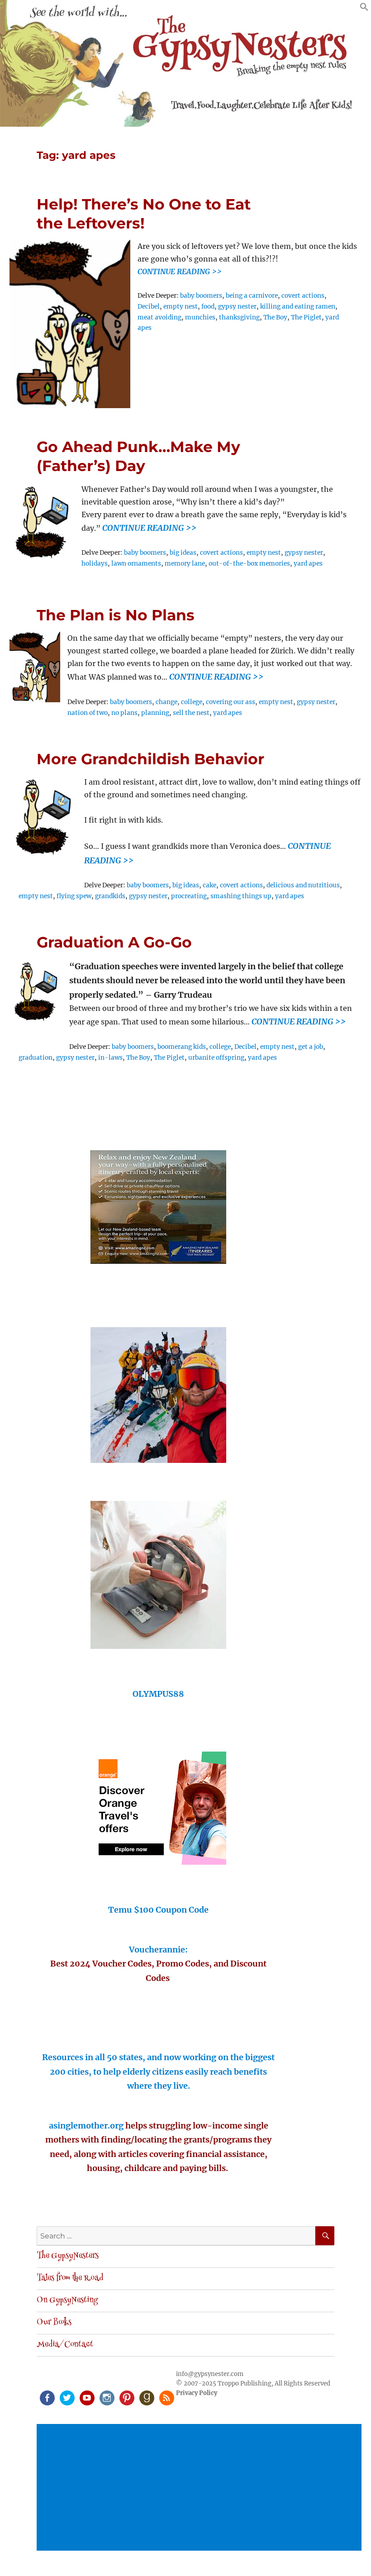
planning (155, 713)
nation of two (88, 713)
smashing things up (241, 896)
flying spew (74, 896)
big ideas (183, 553)
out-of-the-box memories (249, 564)
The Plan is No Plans (116, 615)
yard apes (308, 564)
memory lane (185, 564)
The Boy (275, 317)
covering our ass (231, 702)
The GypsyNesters (68, 2256)
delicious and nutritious (303, 885)
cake (209, 885)
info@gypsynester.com (210, 2374)
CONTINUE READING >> (180, 271)
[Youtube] (86, 2397)
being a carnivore (252, 296)
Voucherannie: (158, 1950)
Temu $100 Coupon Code (158, 1910)
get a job (311, 1047)
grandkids (110, 896)
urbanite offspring (216, 1058)
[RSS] (166, 2397)
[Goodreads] (146, 2397)
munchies (200, 317)
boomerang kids (182, 1047)
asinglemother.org (86, 2126)
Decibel (149, 307)
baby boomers (201, 296)
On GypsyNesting (67, 2300)
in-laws (110, 1058)
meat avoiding (159, 317)
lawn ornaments (136, 564)
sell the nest (191, 713)
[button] (364, 9)
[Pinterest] (126, 2397)
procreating (189, 896)
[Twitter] (67, 2397)
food (208, 307)
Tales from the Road (70, 2278)
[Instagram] (106, 2397)
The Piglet (306, 317)
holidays (95, 564)
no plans (124, 713)
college (192, 702)
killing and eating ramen (298, 307)
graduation (36, 1058)
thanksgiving (239, 317)
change (166, 702)
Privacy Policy (197, 2393)
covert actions (303, 296)
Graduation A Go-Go (114, 942)
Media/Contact (65, 2345)
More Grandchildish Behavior (150, 759)
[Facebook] (47, 2397)
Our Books (54, 2323)
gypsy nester (237, 307)
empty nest (181, 307)
